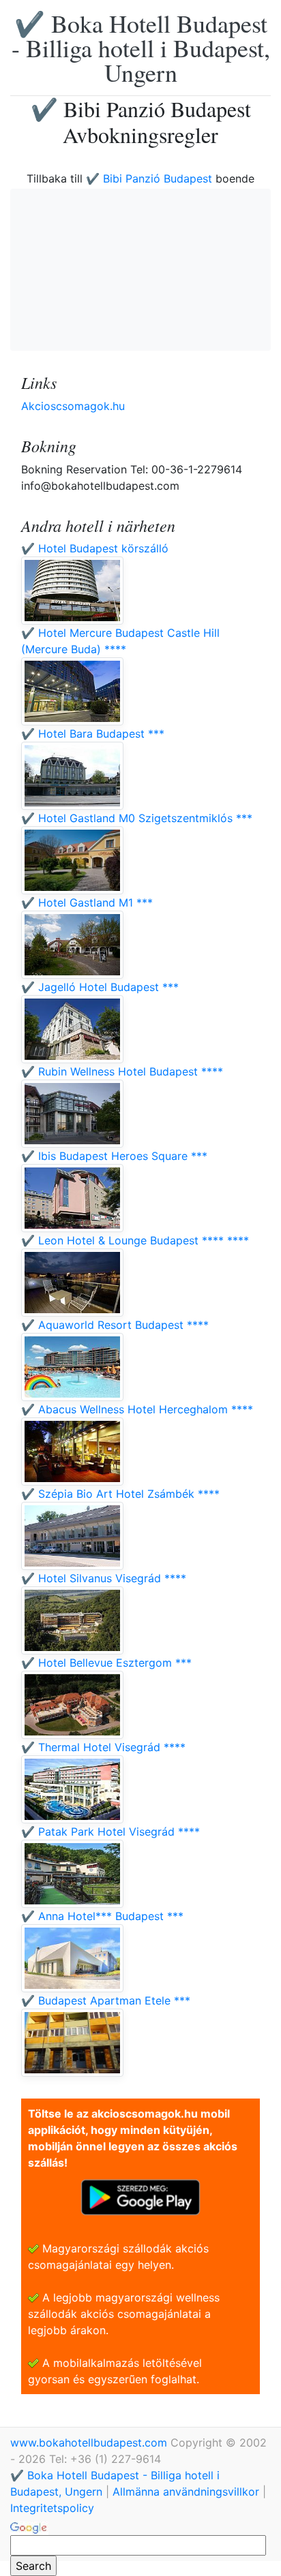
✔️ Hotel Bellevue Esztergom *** (106, 1663)
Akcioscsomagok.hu (73, 406)
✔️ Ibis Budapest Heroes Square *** (114, 1156)
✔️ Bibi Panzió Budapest (151, 178)
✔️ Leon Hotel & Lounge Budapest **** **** (135, 1240)
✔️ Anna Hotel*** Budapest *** (102, 1916)
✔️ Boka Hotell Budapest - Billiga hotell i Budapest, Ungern (141, 48)
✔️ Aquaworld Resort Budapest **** (115, 1325)
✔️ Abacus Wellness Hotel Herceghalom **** (137, 1409)
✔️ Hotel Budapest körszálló (95, 548)
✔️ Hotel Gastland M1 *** (87, 902)
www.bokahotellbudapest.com (90, 2443)
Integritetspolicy (52, 2508)
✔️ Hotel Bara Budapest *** (93, 734)
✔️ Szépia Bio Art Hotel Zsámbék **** (120, 1494)
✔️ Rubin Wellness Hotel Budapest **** (122, 1071)
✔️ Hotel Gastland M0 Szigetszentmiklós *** (137, 818)
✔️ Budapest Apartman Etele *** (106, 2000)
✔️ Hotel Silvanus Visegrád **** (104, 1578)
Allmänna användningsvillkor (186, 2492)
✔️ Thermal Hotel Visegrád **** (103, 1747)
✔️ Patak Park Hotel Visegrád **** (110, 1832)
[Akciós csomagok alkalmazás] (140, 2196)
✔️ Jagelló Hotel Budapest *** (100, 987)
